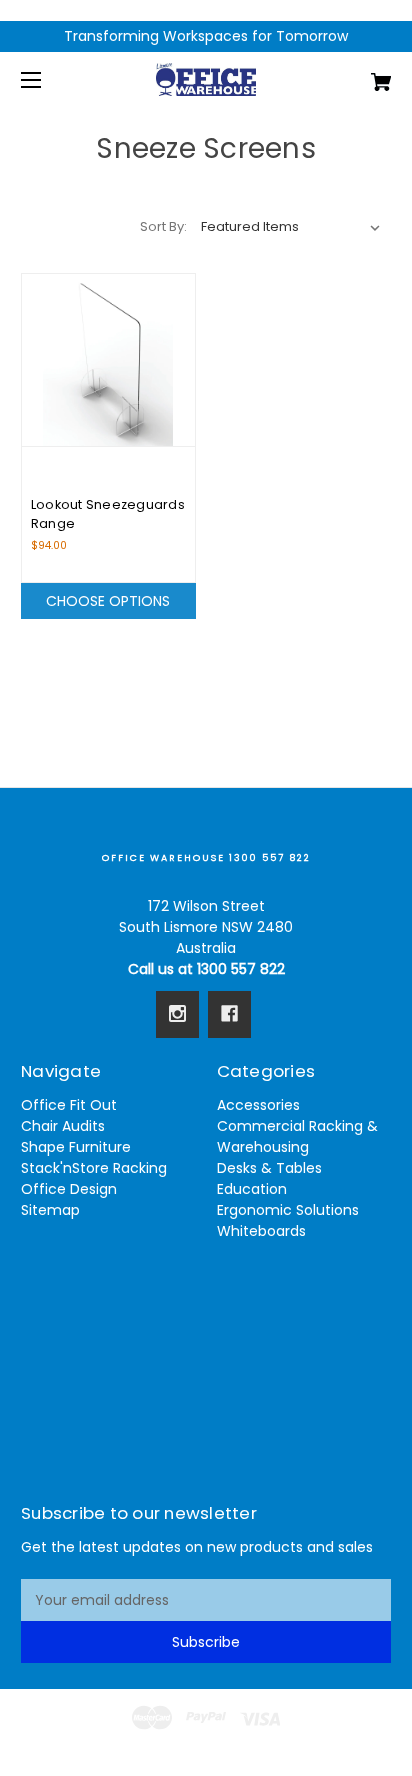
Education (252, 1189)
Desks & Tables (269, 1168)
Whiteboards (261, 1231)
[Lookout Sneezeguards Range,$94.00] (108, 360)
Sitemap (50, 1210)
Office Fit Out (69, 1105)
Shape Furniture (76, 1147)
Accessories (258, 1105)
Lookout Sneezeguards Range (108, 514)
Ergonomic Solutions (288, 1210)
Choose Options (108, 601)
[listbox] (291, 227)
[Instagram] (177, 1014)
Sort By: (163, 226)
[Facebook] (229, 1014)
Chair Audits (63, 1126)
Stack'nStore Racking (94, 1168)
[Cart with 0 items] (354, 74)
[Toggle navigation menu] (48, 79)
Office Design (69, 1189)
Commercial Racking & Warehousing (297, 1136)
